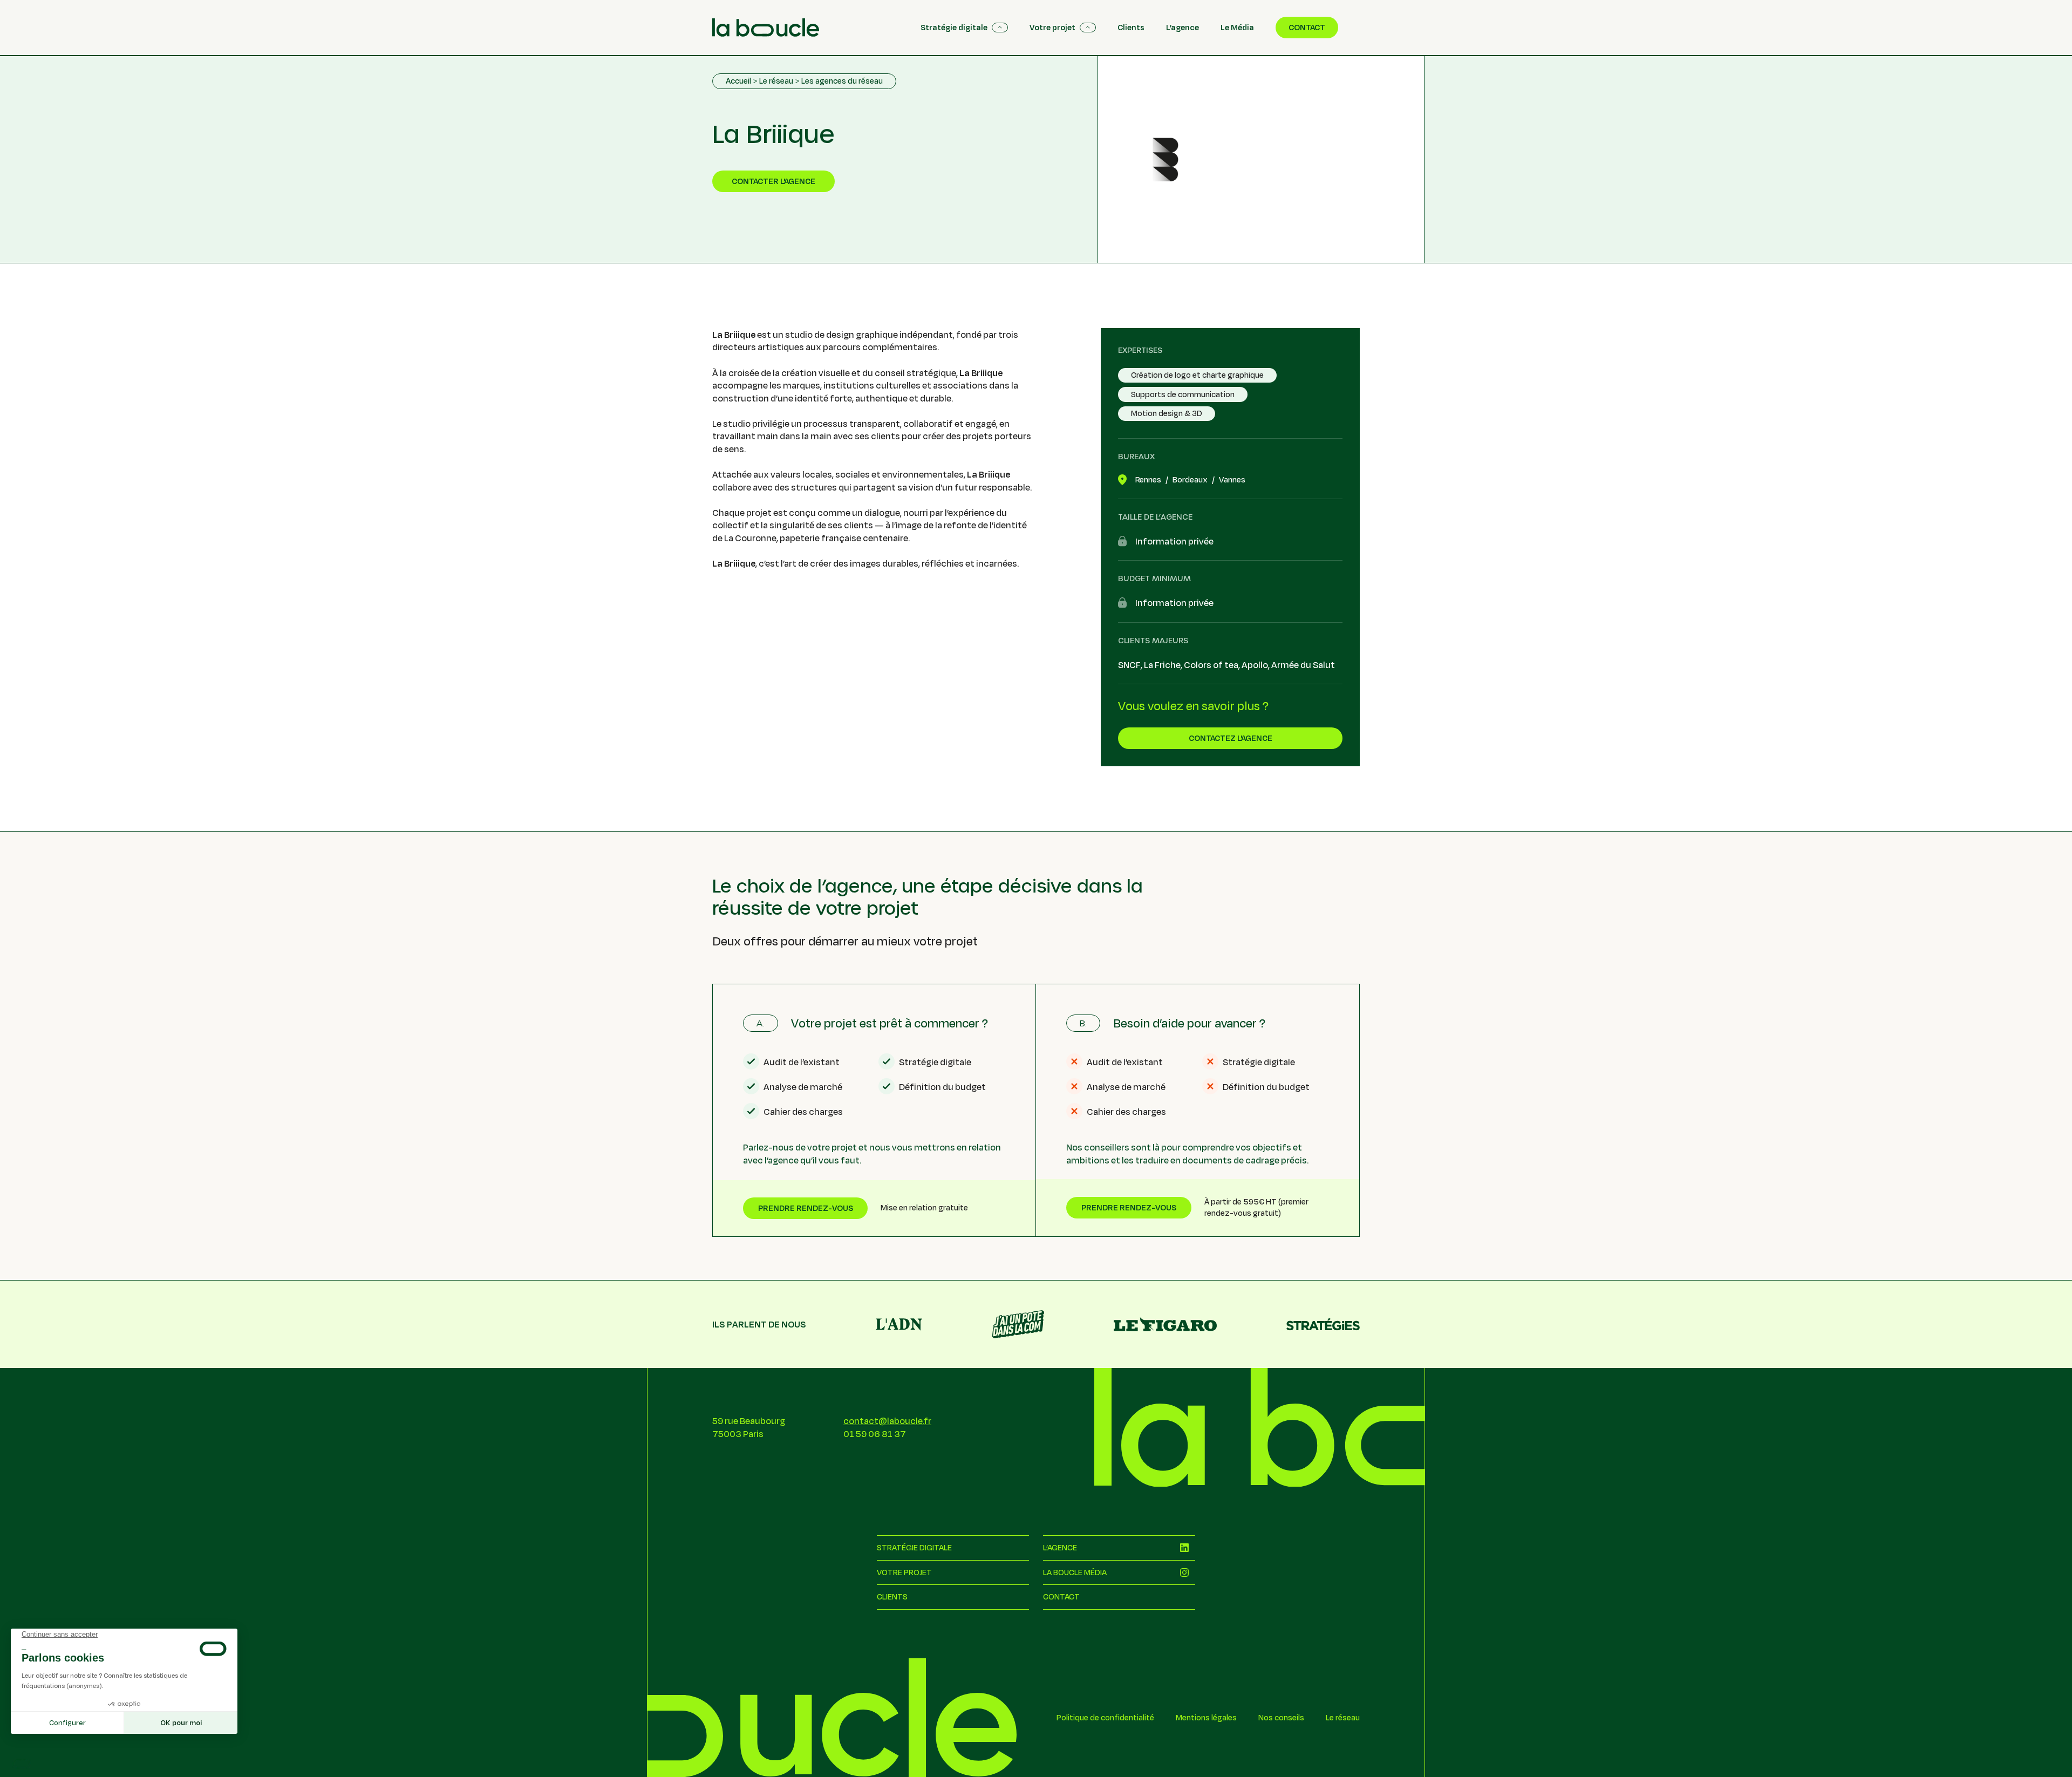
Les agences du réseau (842, 81)
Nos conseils (1281, 1718)
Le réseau (776, 81)
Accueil (738, 81)
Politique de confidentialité (1105, 1718)
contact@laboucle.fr (887, 1421)
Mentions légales (1206, 1718)
